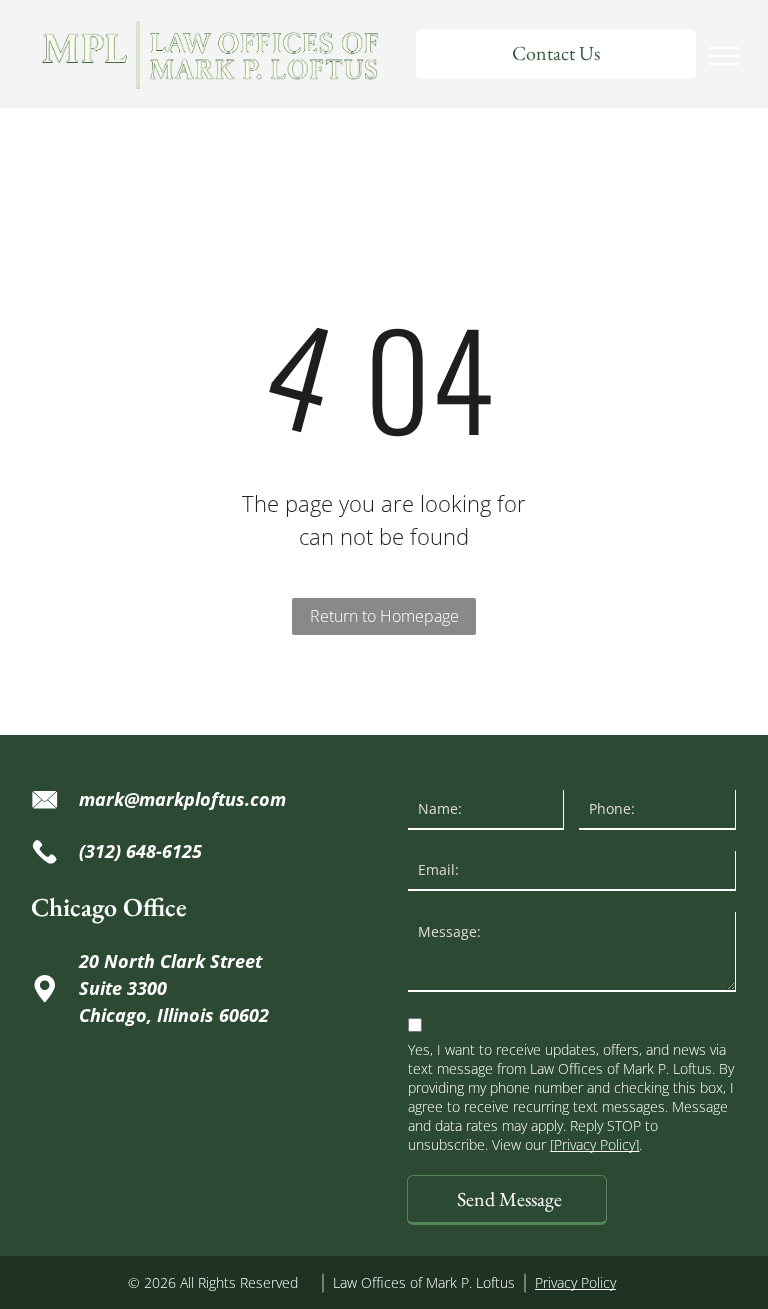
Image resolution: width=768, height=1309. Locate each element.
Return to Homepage (384, 616)
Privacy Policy (575, 1282)
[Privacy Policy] (594, 1144)
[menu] (724, 56)
